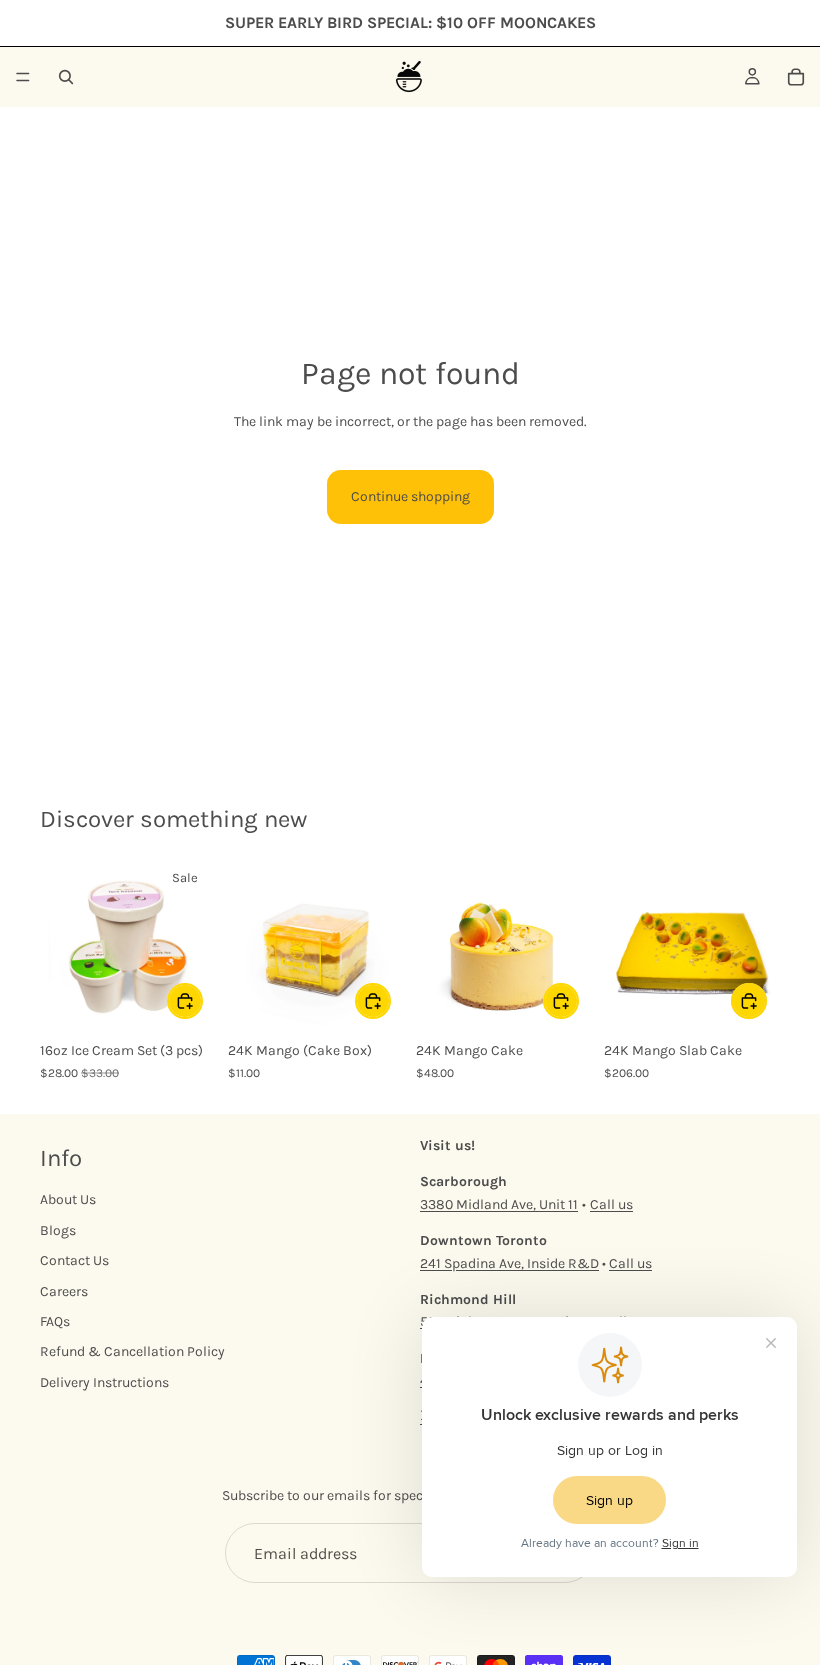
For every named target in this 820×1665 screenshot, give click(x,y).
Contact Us (74, 1260)
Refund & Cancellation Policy (132, 1351)
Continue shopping (410, 496)
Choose (578, 1000)
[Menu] (23, 77)
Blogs (58, 1230)
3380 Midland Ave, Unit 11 (499, 1204)
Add (202, 1000)
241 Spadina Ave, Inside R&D (509, 1263)
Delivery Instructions (104, 1382)
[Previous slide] (250, 944)
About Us (68, 1200)
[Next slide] (382, 944)
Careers (64, 1291)
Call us (611, 1204)
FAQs (55, 1321)
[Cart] (796, 77)
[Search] (66, 77)
